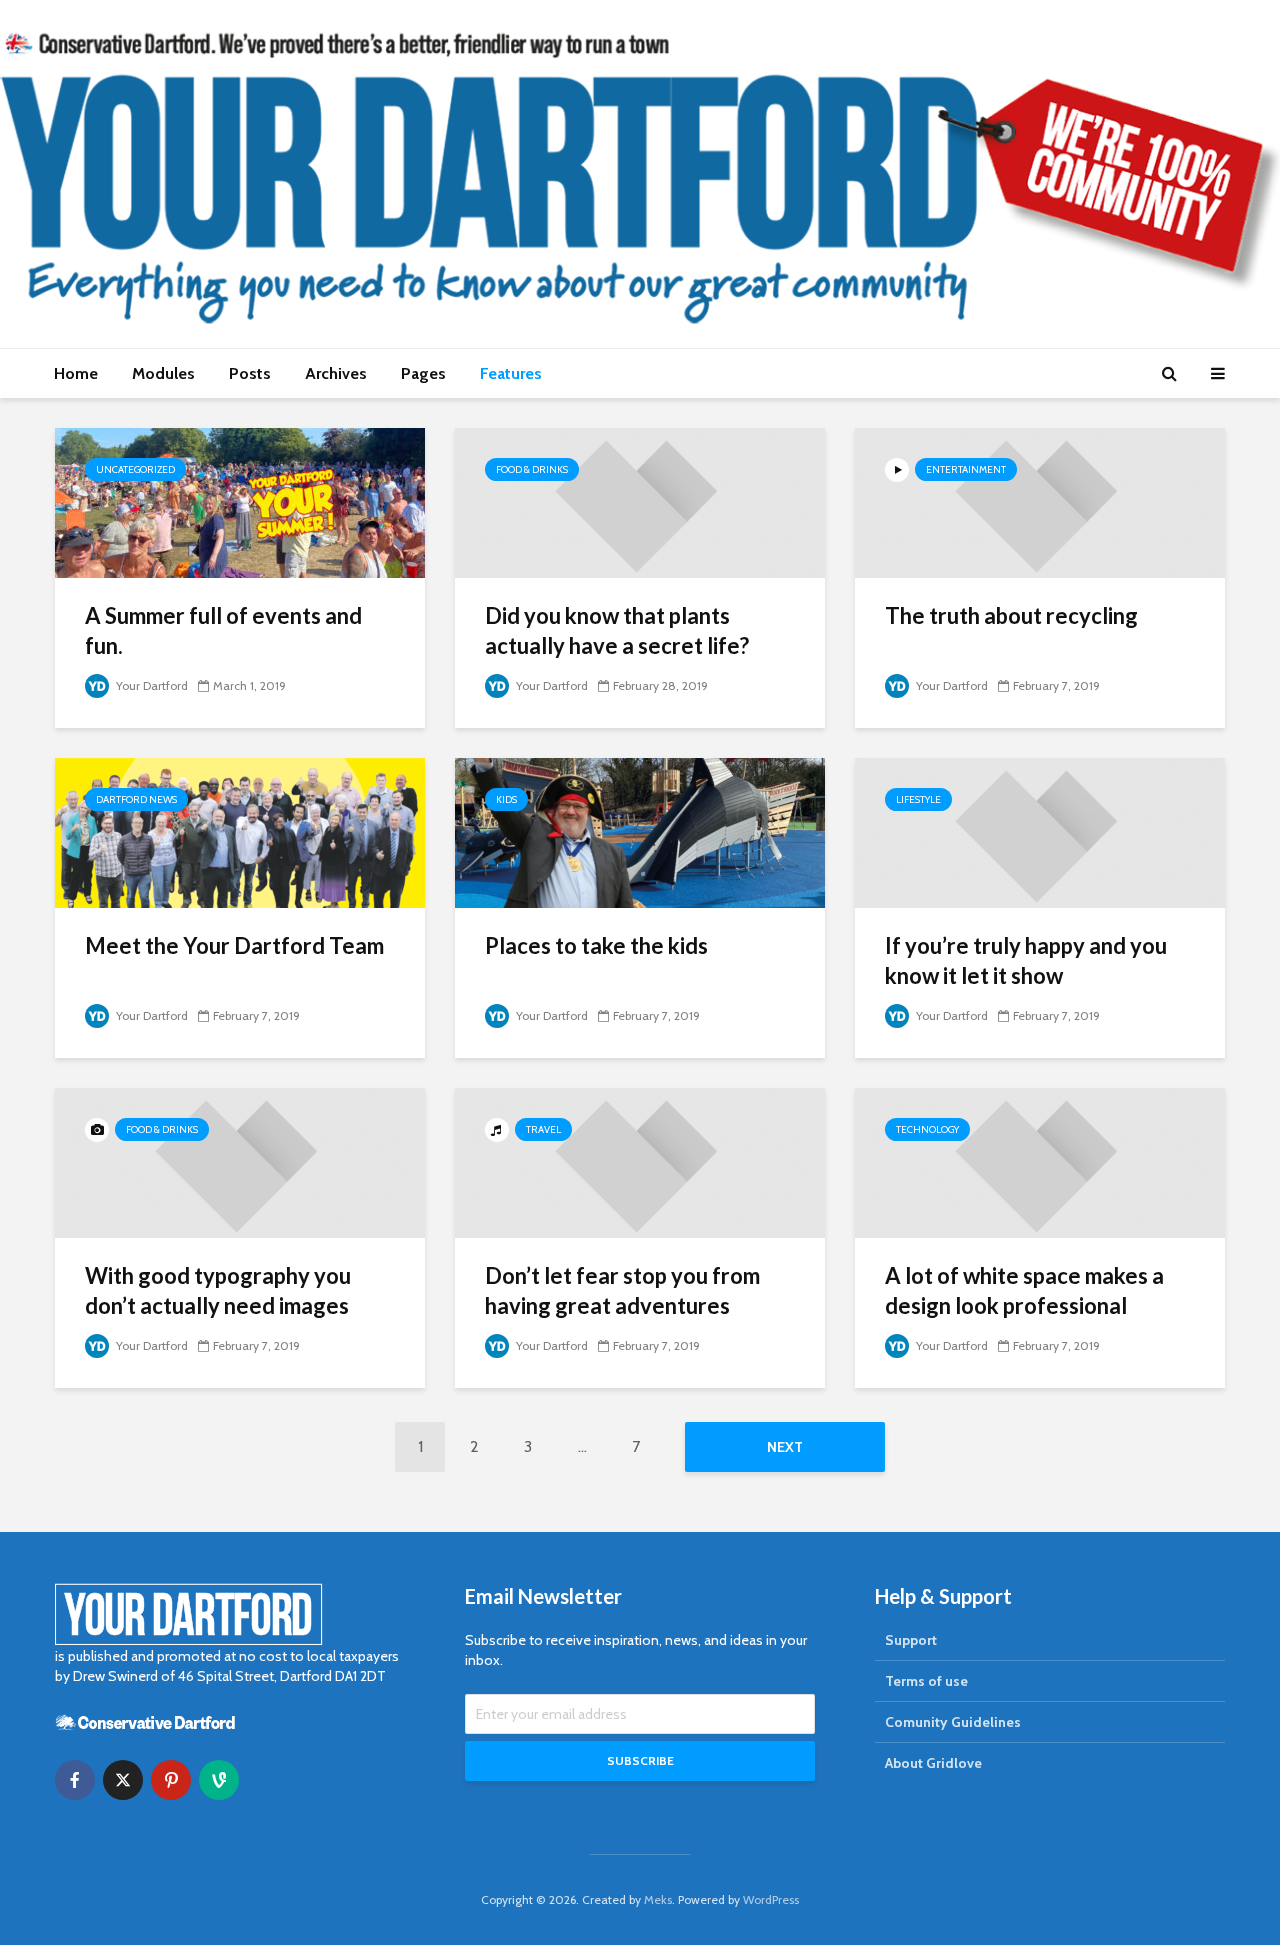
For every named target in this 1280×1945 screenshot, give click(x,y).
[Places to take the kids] (640, 831)
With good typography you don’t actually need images (218, 1290)
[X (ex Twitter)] (123, 1780)
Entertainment (966, 469)
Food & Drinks (532, 469)
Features (511, 373)
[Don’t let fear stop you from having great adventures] (640, 1161)
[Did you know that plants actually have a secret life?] (640, 501)
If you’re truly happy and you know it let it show (1026, 960)
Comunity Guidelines (953, 1722)
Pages (423, 373)
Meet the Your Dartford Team (234, 945)
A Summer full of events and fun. (223, 630)
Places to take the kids (596, 945)
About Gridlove (933, 1763)
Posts (250, 373)
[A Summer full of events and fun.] (240, 501)
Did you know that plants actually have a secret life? (617, 630)
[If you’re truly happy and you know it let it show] (1040, 831)
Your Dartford (150, 685)
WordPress (771, 1899)
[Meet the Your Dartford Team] (240, 831)
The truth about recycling (1011, 615)
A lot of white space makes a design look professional (1024, 1290)
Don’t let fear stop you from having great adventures (622, 1290)
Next (785, 1447)
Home (76, 373)
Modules (163, 373)
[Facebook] (75, 1780)
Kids (506, 799)
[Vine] (219, 1780)
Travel (543, 1129)
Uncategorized (135, 469)
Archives (336, 373)
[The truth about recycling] (1040, 501)
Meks (658, 1899)
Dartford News (136, 799)
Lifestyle (918, 799)
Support (911, 1640)
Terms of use (926, 1681)
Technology (927, 1129)
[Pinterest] (171, 1780)
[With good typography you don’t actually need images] (240, 1161)
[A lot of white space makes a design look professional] (1040, 1161)
